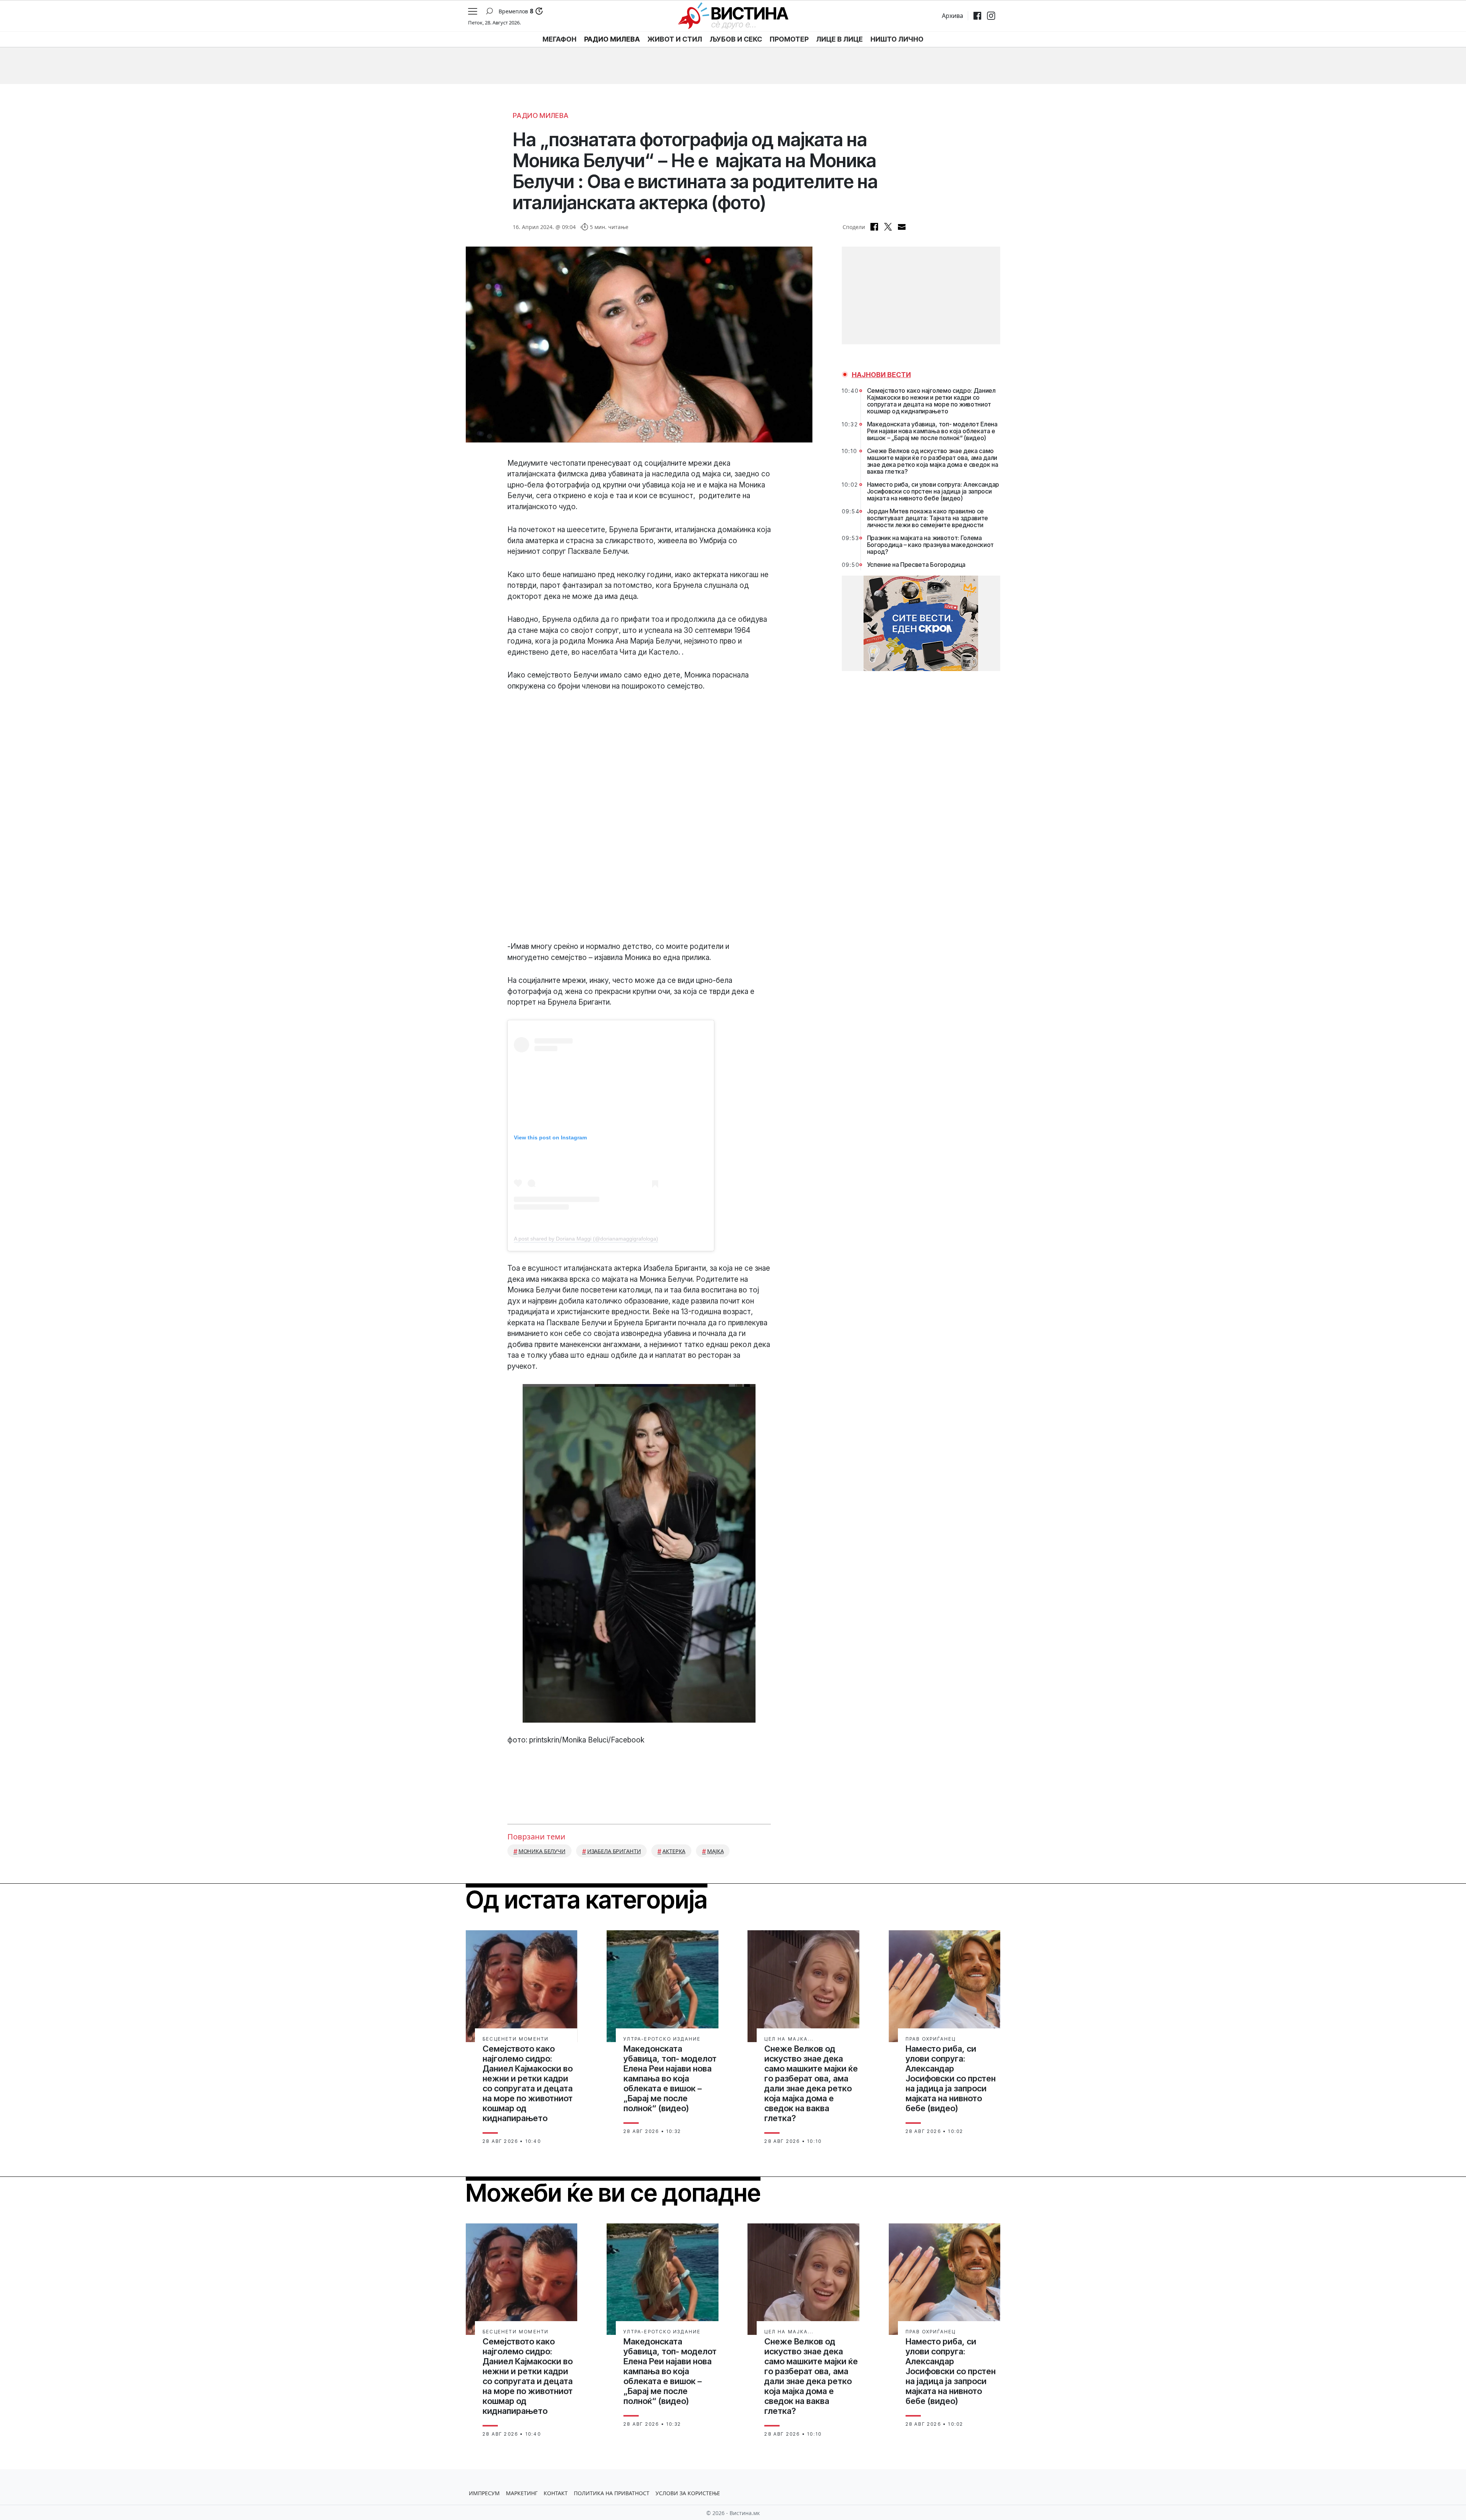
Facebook (874, 227)
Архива (953, 16)
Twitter (888, 227)
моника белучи (542, 1851)
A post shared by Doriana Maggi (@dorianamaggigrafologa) (586, 1239)
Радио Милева (541, 115)
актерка (674, 1851)
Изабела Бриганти (614, 1851)
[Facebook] (977, 16)
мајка (715, 1851)
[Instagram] (991, 16)
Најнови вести (881, 375)
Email (902, 227)
